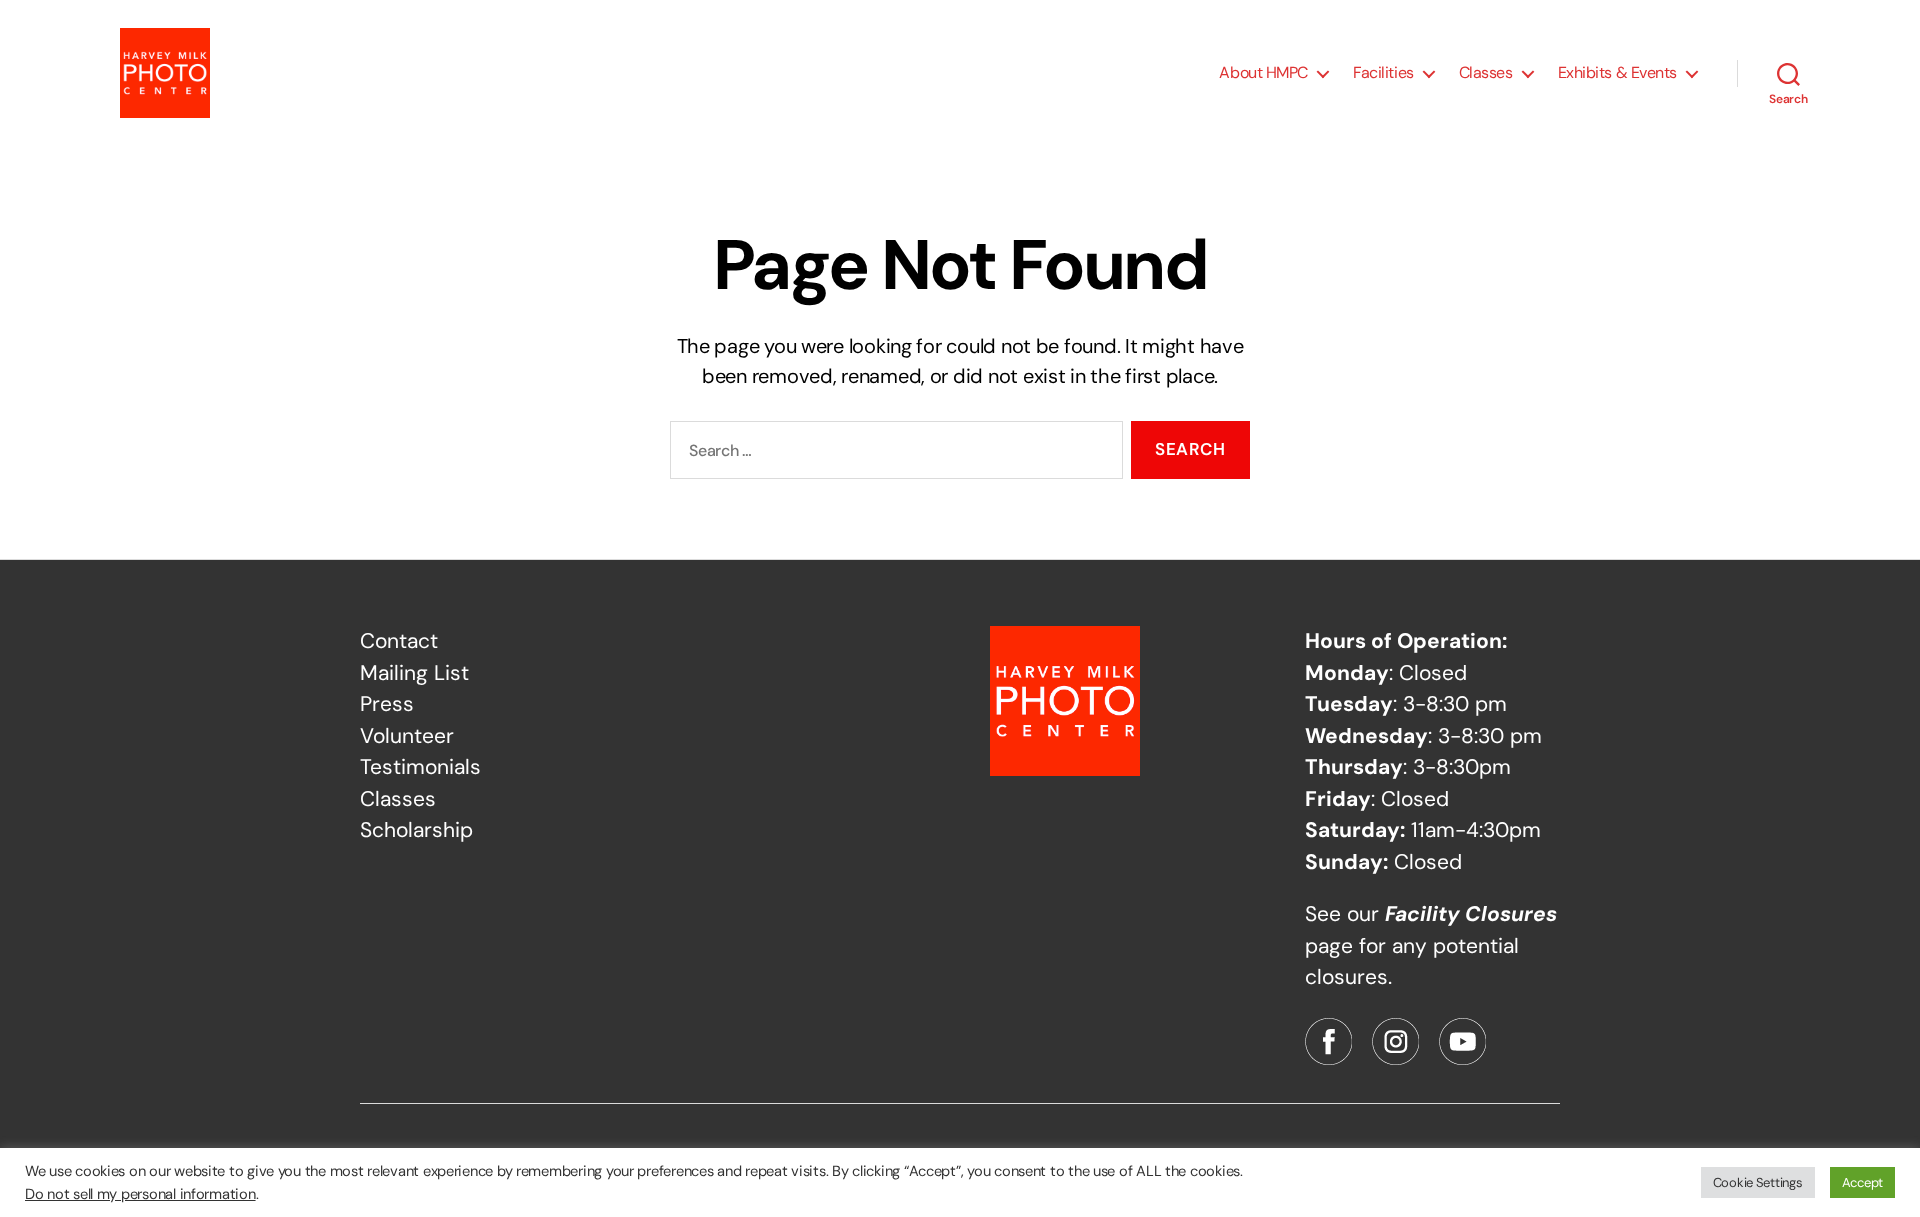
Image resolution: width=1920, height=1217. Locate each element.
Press (387, 704)
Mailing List (414, 673)
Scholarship (416, 830)
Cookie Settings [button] (1758, 1182)
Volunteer (407, 736)
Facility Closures (1471, 914)
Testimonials (420, 767)
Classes (1486, 72)
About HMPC (1263, 72)
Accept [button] (1862, 1182)
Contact (399, 641)
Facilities (1383, 72)
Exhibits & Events (1617, 72)
